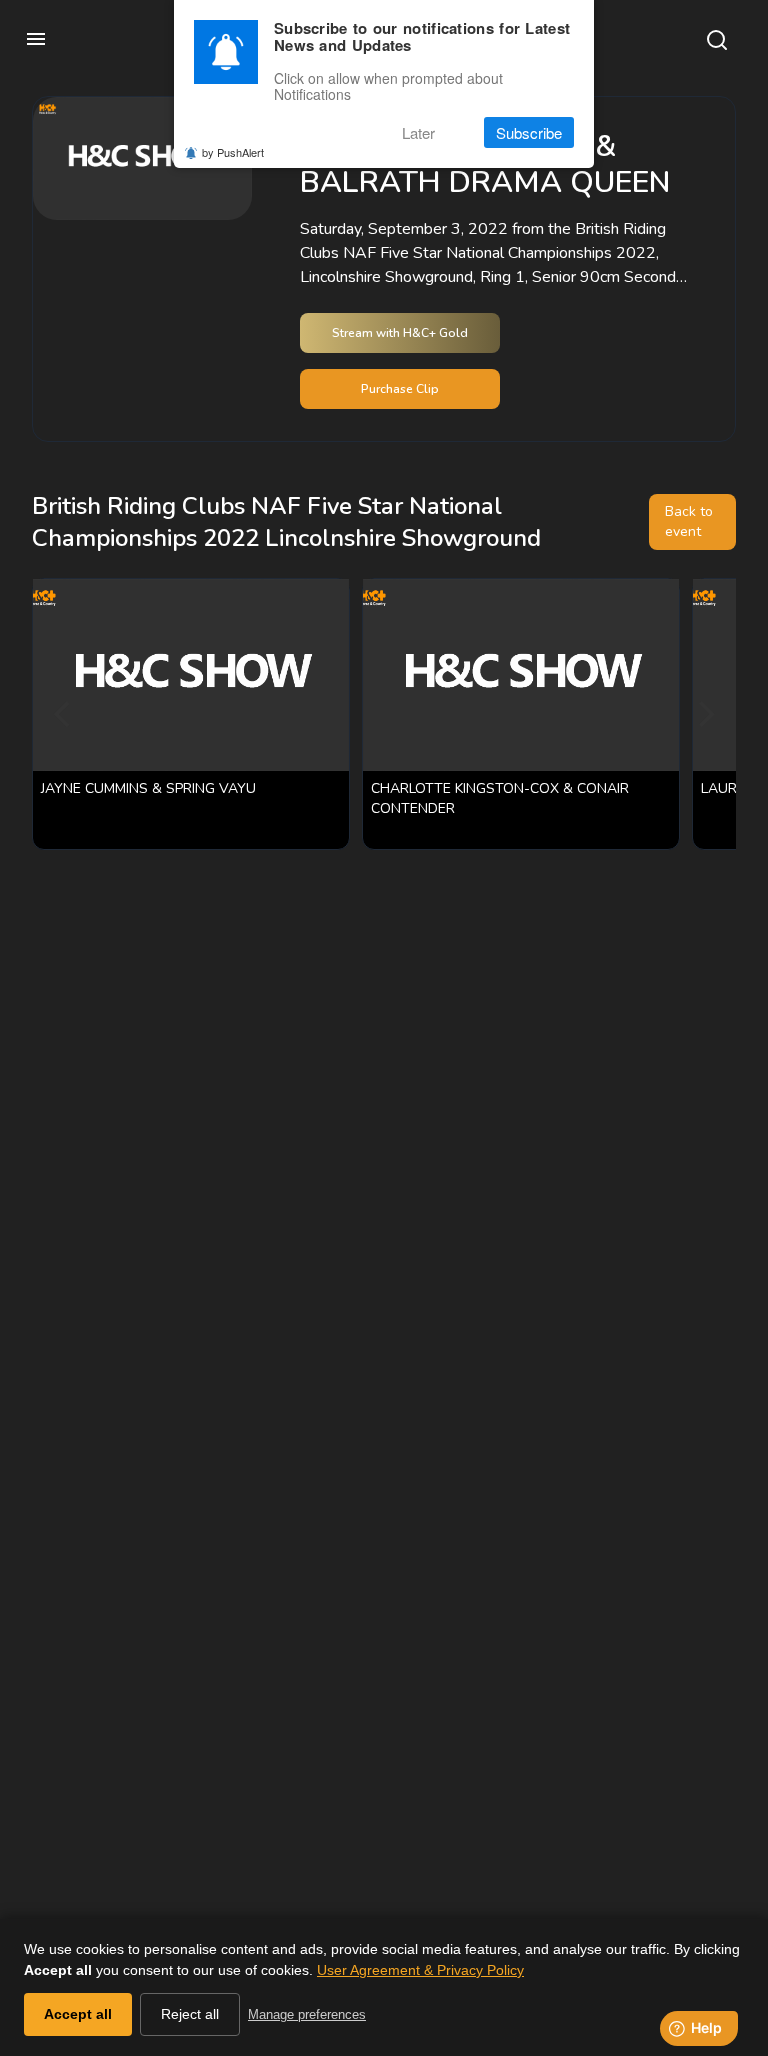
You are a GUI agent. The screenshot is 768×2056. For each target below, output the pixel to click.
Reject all (190, 2014)
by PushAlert (233, 152)
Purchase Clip (400, 389)
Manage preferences (307, 2014)
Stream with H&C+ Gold (400, 333)
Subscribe (529, 132)
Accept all (78, 2014)
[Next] (704, 714)
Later (418, 132)
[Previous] (64, 714)
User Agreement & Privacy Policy (420, 1970)
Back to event (689, 521)
